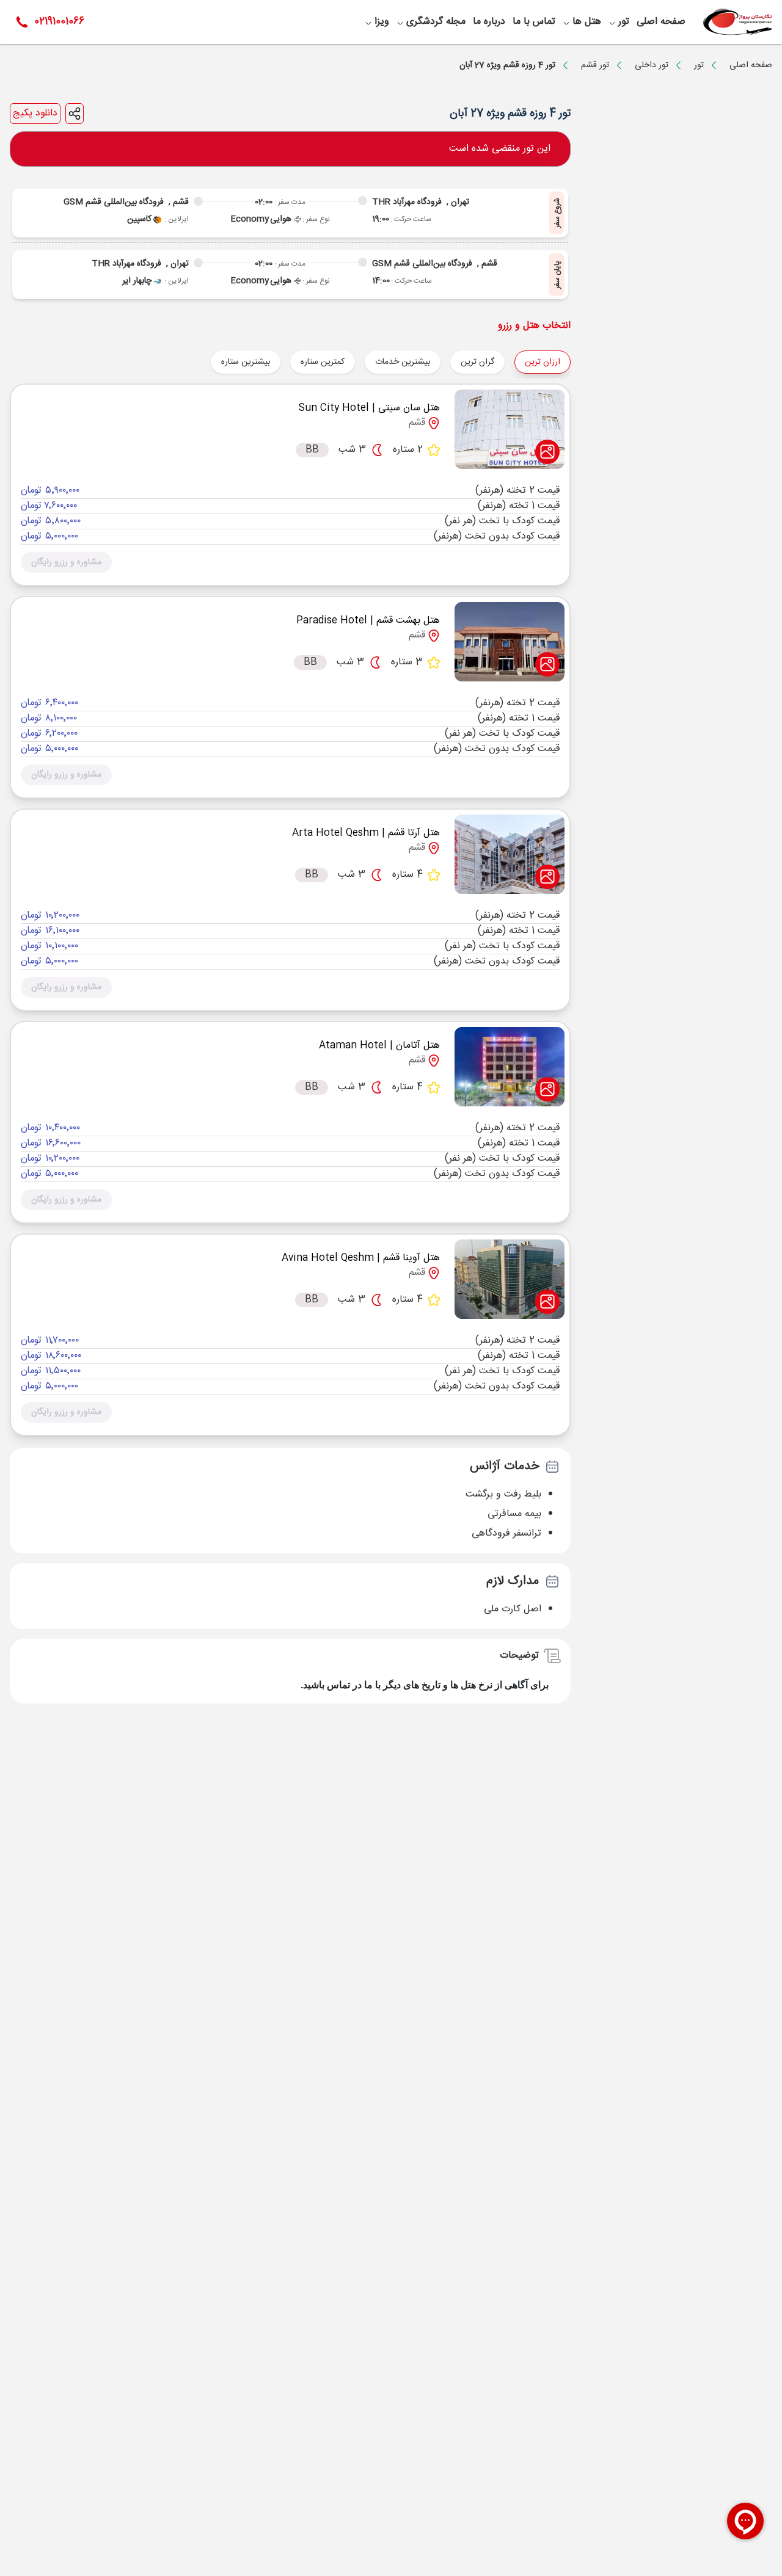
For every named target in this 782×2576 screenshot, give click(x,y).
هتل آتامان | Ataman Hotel (379, 1046)
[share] (75, 114)
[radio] (501, 354)
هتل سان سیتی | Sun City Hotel (369, 408)
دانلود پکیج (35, 114)
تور (699, 65)
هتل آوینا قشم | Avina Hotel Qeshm (361, 1258)
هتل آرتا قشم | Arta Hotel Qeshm (366, 833)
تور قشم (595, 65)
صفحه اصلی (751, 65)
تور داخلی (652, 65)
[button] (66, 562)
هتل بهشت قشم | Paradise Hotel (368, 621)
